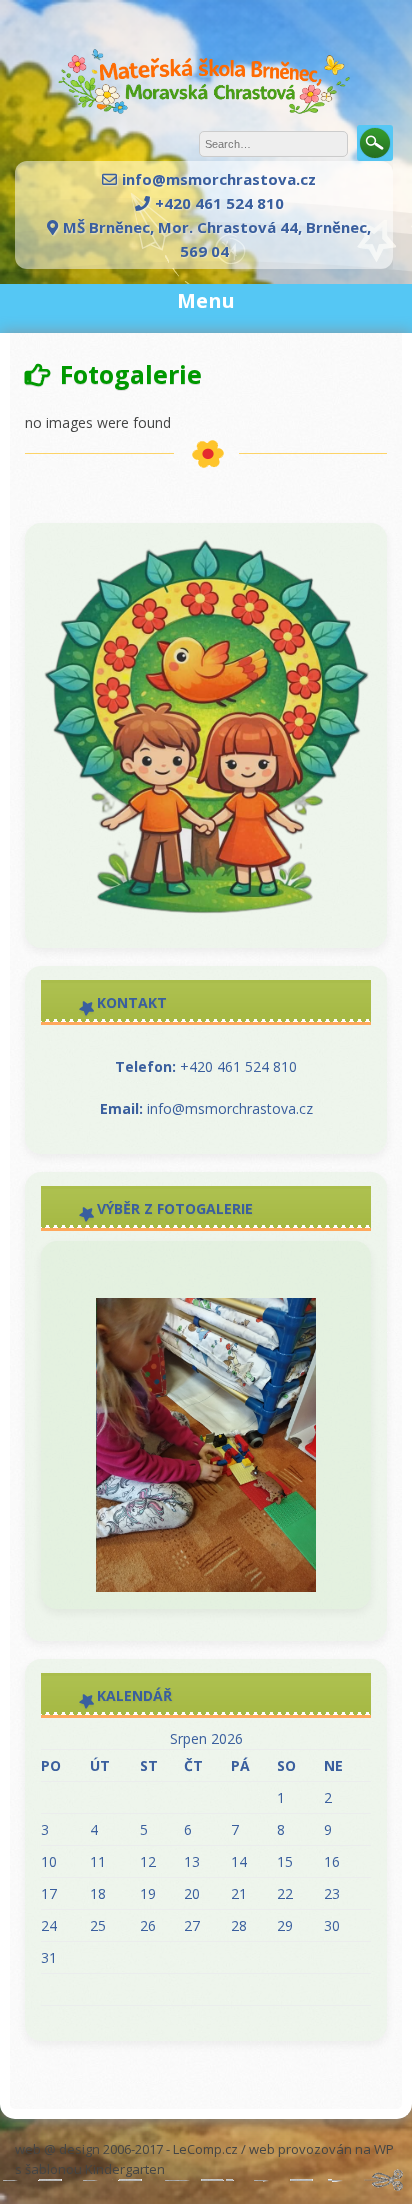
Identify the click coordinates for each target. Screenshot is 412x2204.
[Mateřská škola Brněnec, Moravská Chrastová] (206, 119)
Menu (206, 300)
